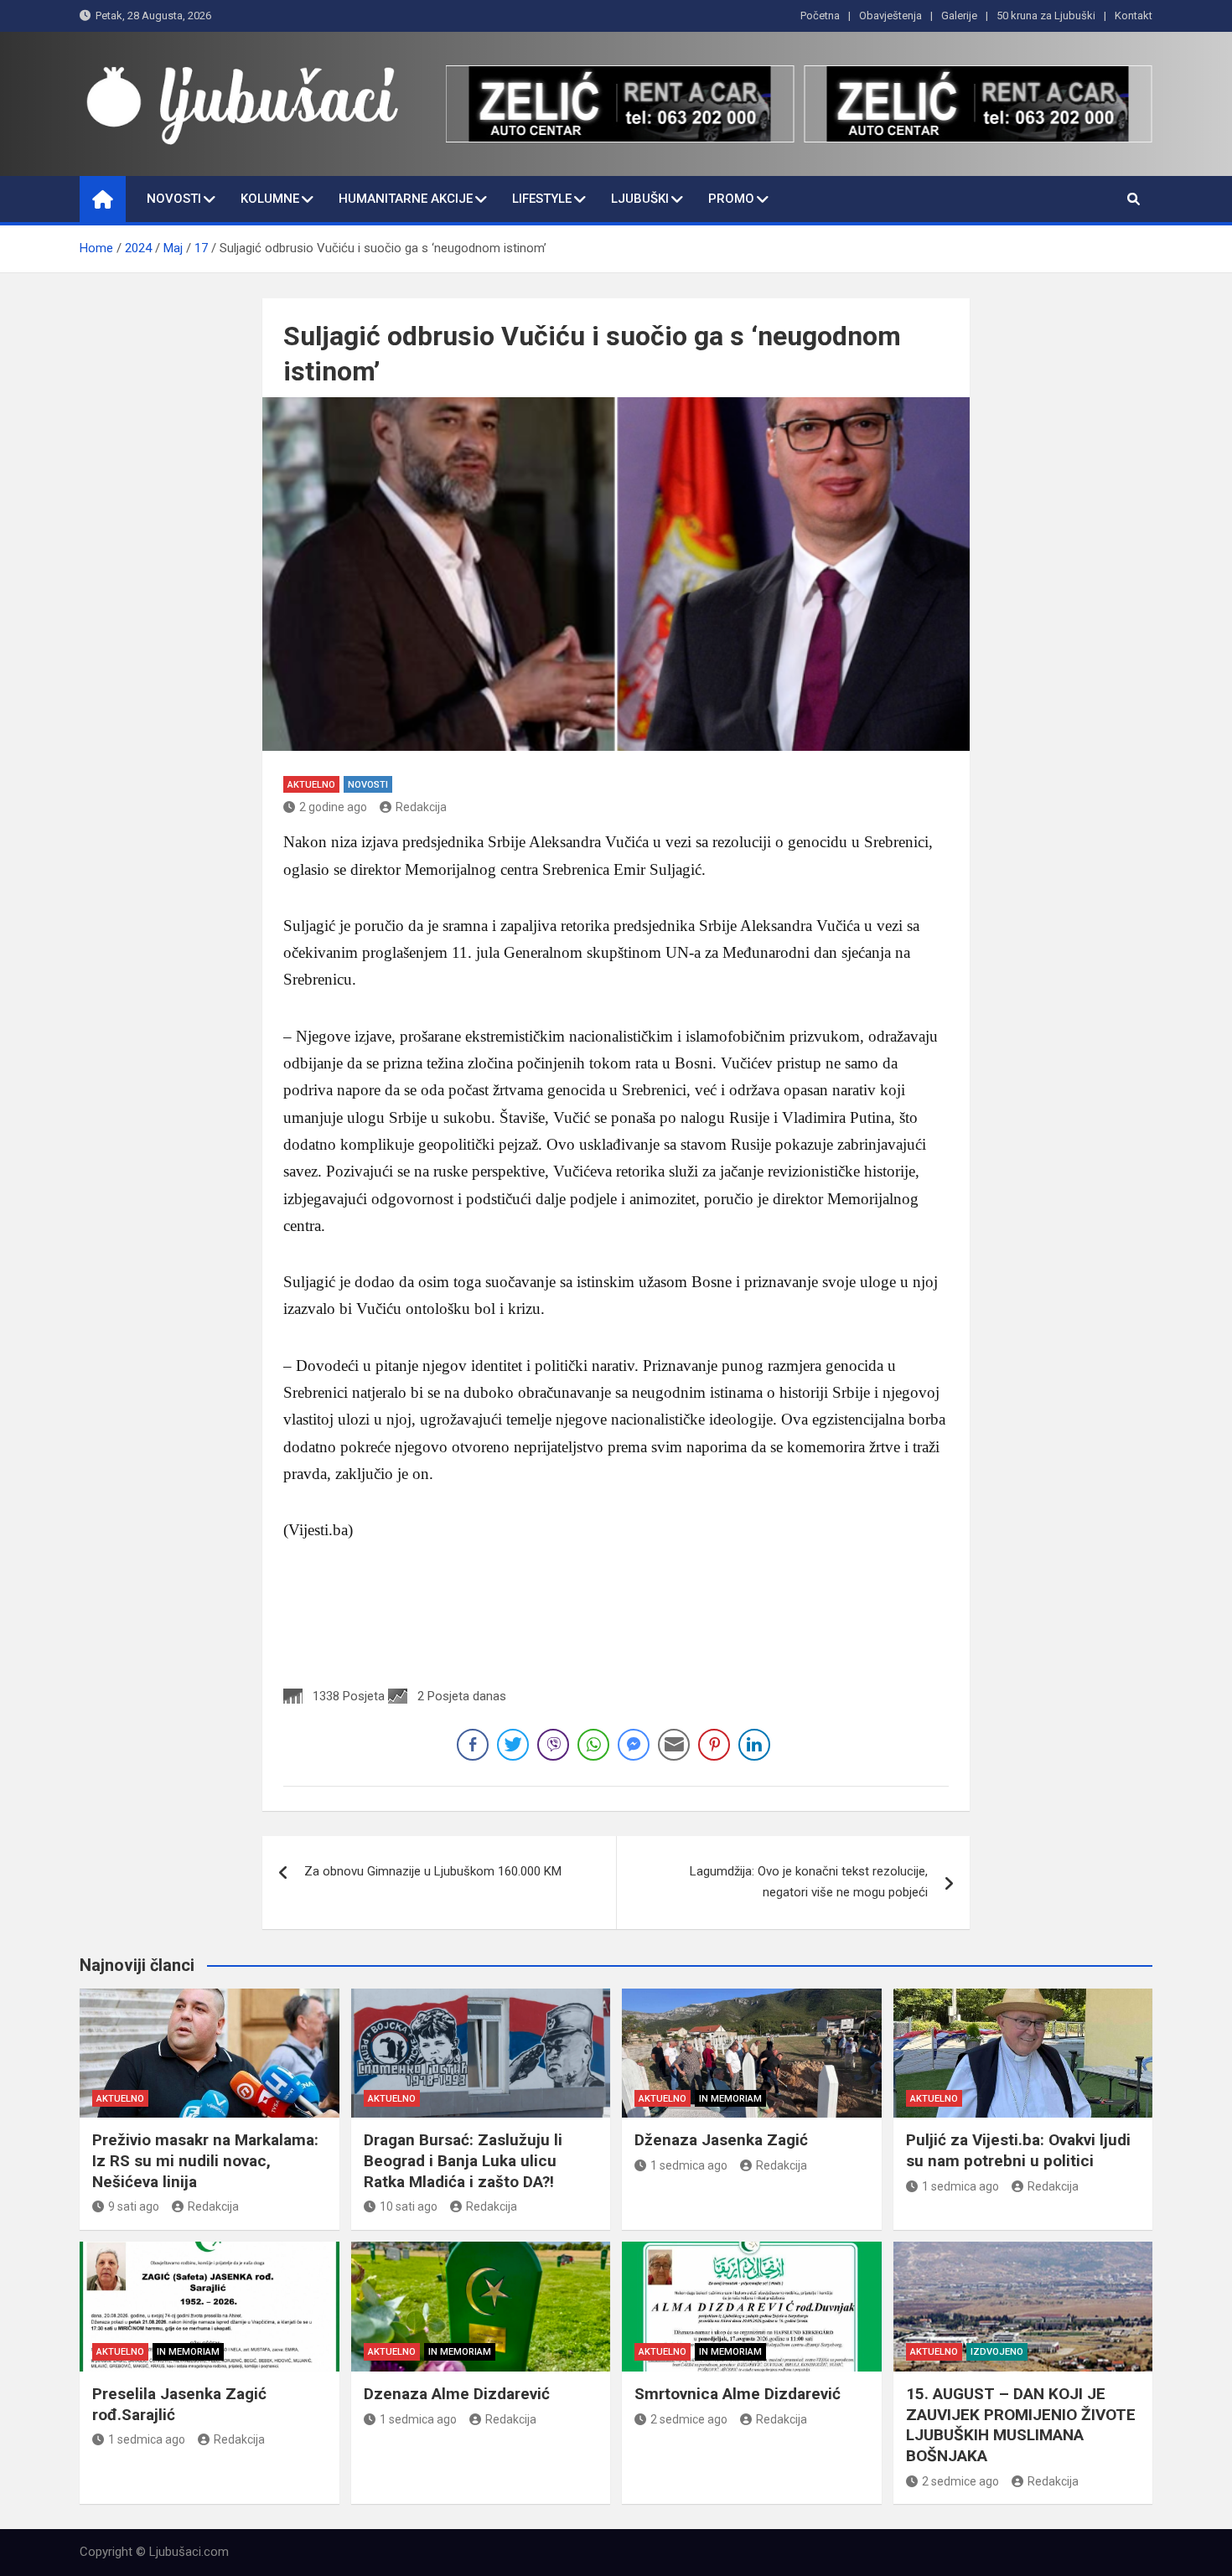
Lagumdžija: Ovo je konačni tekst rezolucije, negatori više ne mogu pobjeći (809, 1882)
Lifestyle (542, 199)
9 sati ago (134, 2206)
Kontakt (1134, 16)
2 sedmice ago (689, 2419)
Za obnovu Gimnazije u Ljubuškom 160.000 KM (433, 1871)
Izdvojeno (997, 2352)
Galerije (959, 16)
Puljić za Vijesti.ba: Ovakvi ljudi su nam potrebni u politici (1018, 2150)
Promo (731, 199)
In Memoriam (730, 2099)
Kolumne (270, 199)
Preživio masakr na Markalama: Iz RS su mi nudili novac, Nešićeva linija (205, 2160)
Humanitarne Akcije (406, 199)
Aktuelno (311, 785)
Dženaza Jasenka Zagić (721, 2140)
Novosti (174, 199)
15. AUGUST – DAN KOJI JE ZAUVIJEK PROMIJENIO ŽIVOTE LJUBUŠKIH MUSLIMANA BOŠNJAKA (1021, 2425)
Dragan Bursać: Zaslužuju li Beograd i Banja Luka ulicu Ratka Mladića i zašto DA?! (463, 2160)
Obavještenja (890, 16)
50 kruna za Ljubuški (1046, 16)
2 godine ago (333, 807)
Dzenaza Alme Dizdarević (457, 2394)
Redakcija (421, 807)
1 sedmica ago (689, 2165)
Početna (820, 16)
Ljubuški (640, 199)
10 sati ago (409, 2206)
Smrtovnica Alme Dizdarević (738, 2394)
